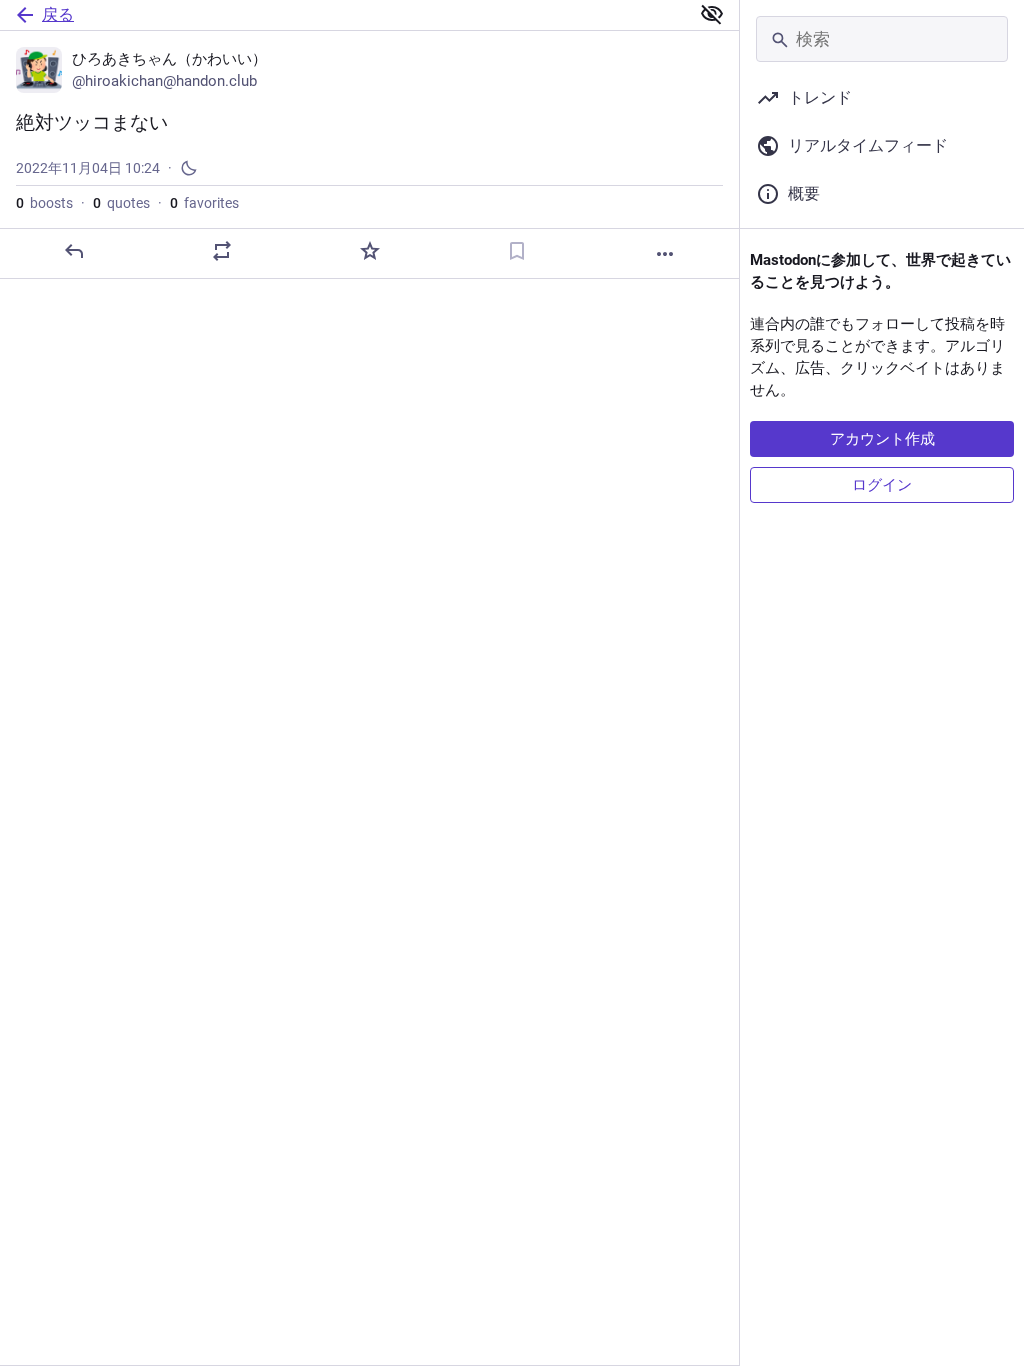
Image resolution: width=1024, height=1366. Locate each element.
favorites (204, 203)
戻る (58, 14)
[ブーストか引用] (222, 251)
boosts (44, 203)
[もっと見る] (665, 254)
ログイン (882, 485)
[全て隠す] (712, 14)
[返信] (74, 251)
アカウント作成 (882, 439)
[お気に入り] (370, 251)
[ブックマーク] (517, 251)
